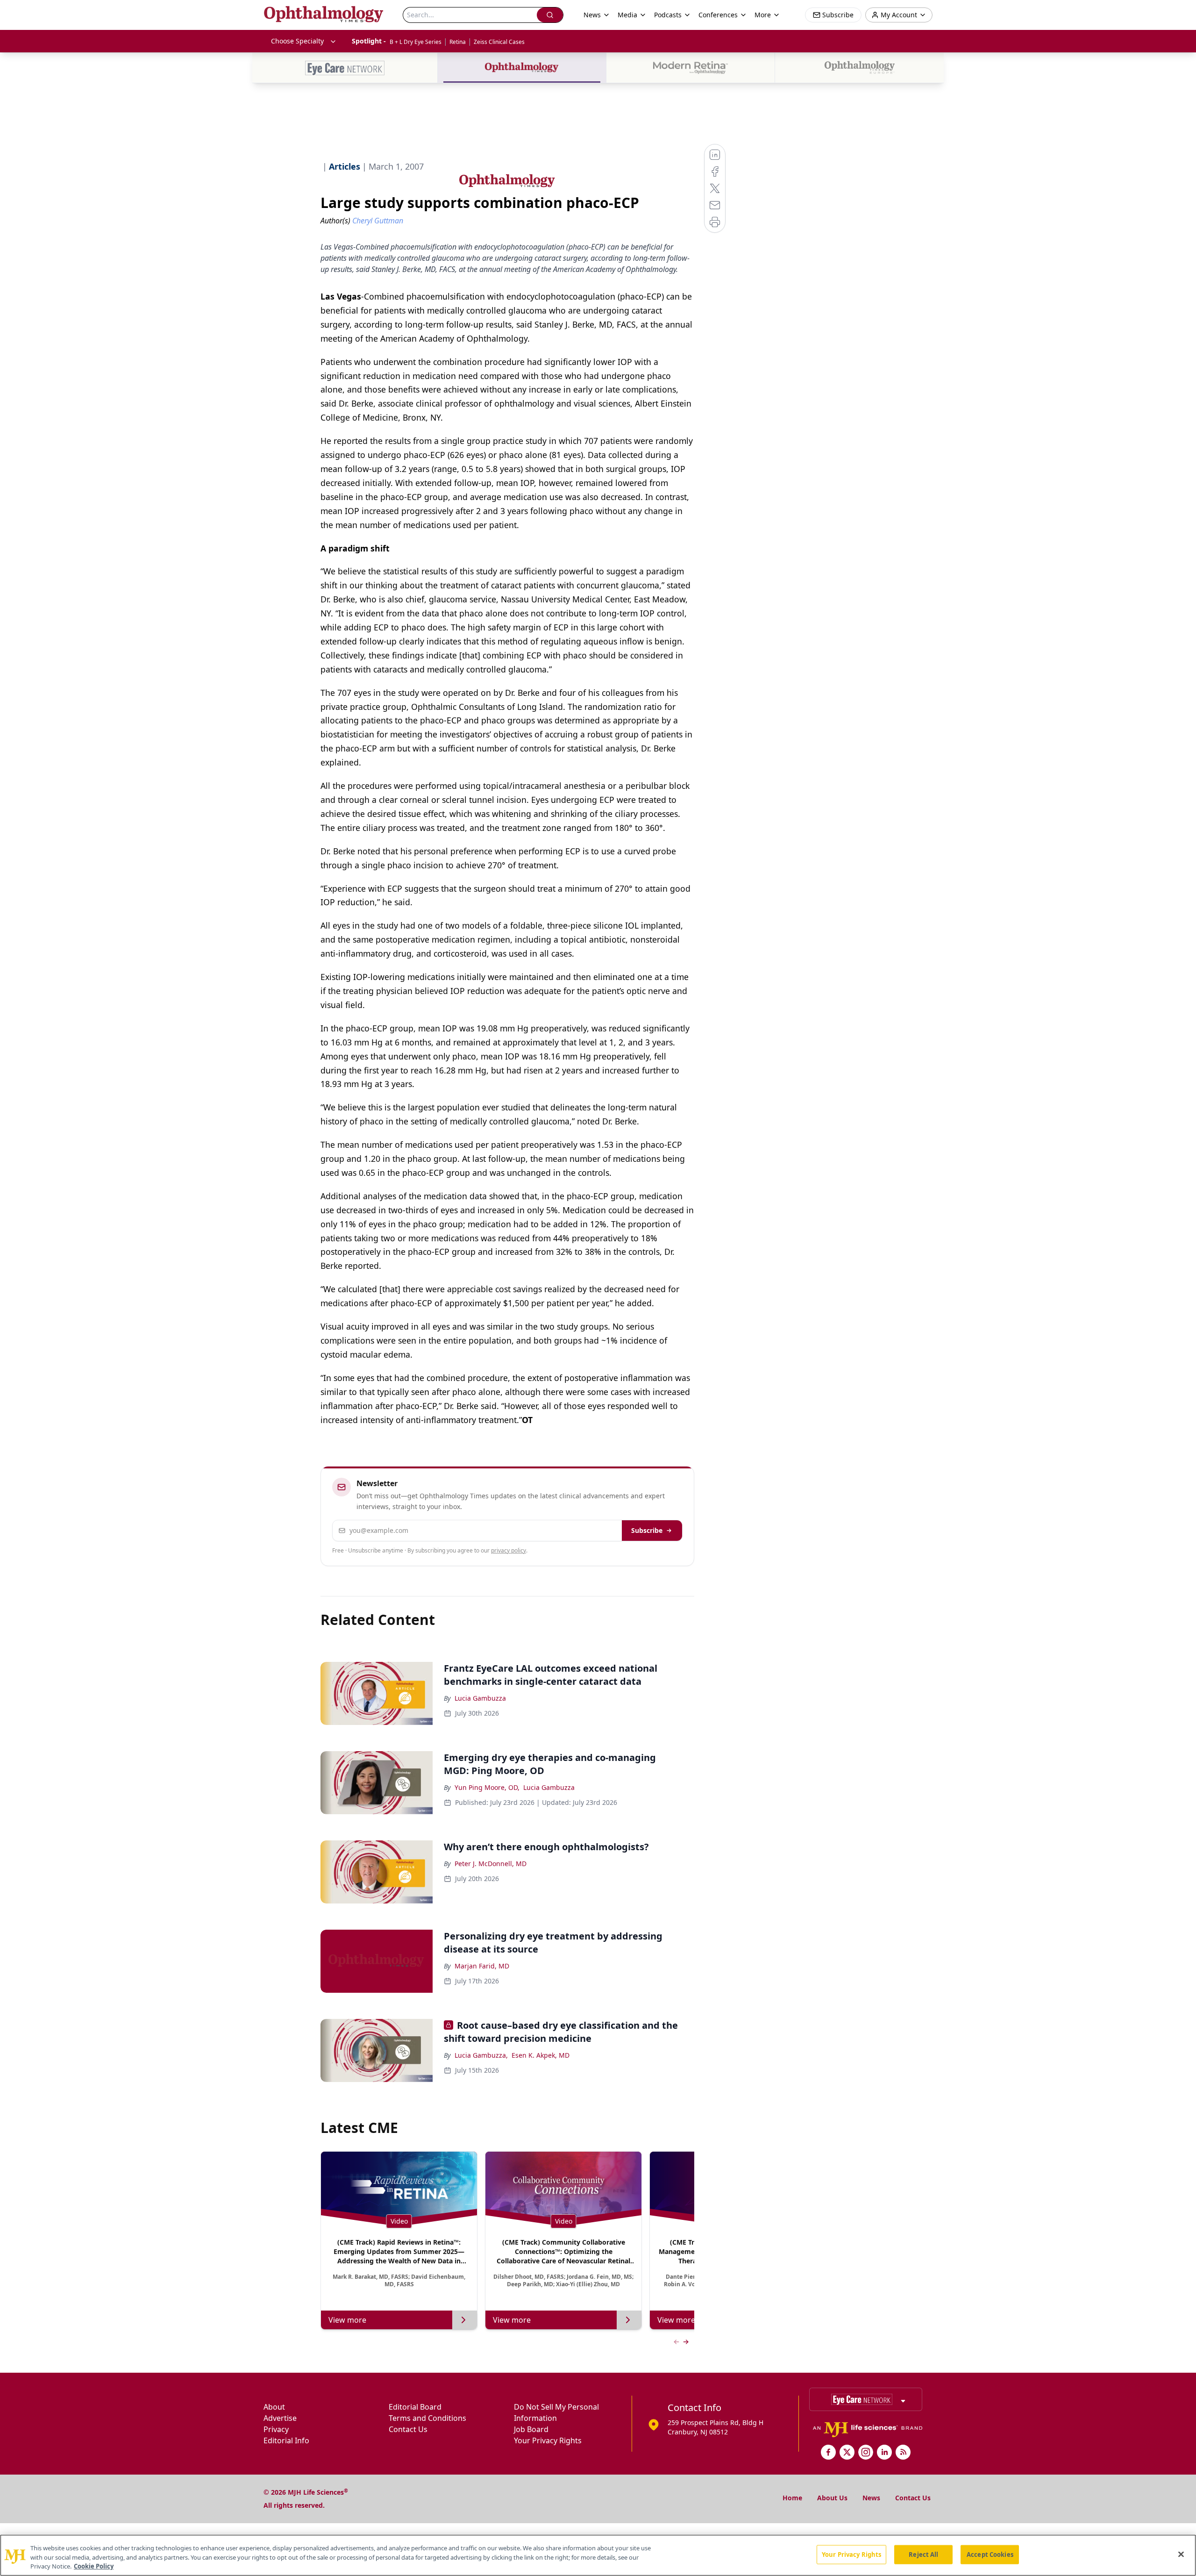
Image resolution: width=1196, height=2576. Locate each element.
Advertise (280, 2418)
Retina (458, 42)
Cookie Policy (94, 2566)
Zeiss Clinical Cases (499, 42)
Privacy (276, 2429)
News (871, 2498)
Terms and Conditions (427, 2418)
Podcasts (668, 15)
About (274, 2407)
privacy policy (509, 1550)
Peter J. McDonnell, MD (491, 1864)
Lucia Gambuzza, (481, 2055)
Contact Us (408, 2429)
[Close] (1181, 2554)
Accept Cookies (990, 2554)
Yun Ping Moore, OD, (487, 1787)
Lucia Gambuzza (480, 1698)
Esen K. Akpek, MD (541, 2055)
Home (792, 2498)
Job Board (531, 2429)
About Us (832, 2498)
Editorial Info (286, 2440)
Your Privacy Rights (548, 2440)
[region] (598, 2555)
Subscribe (647, 1530)
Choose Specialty (297, 41)
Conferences (718, 15)
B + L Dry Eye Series (416, 42)
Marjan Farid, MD (482, 1966)
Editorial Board (415, 2407)
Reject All (923, 2554)
